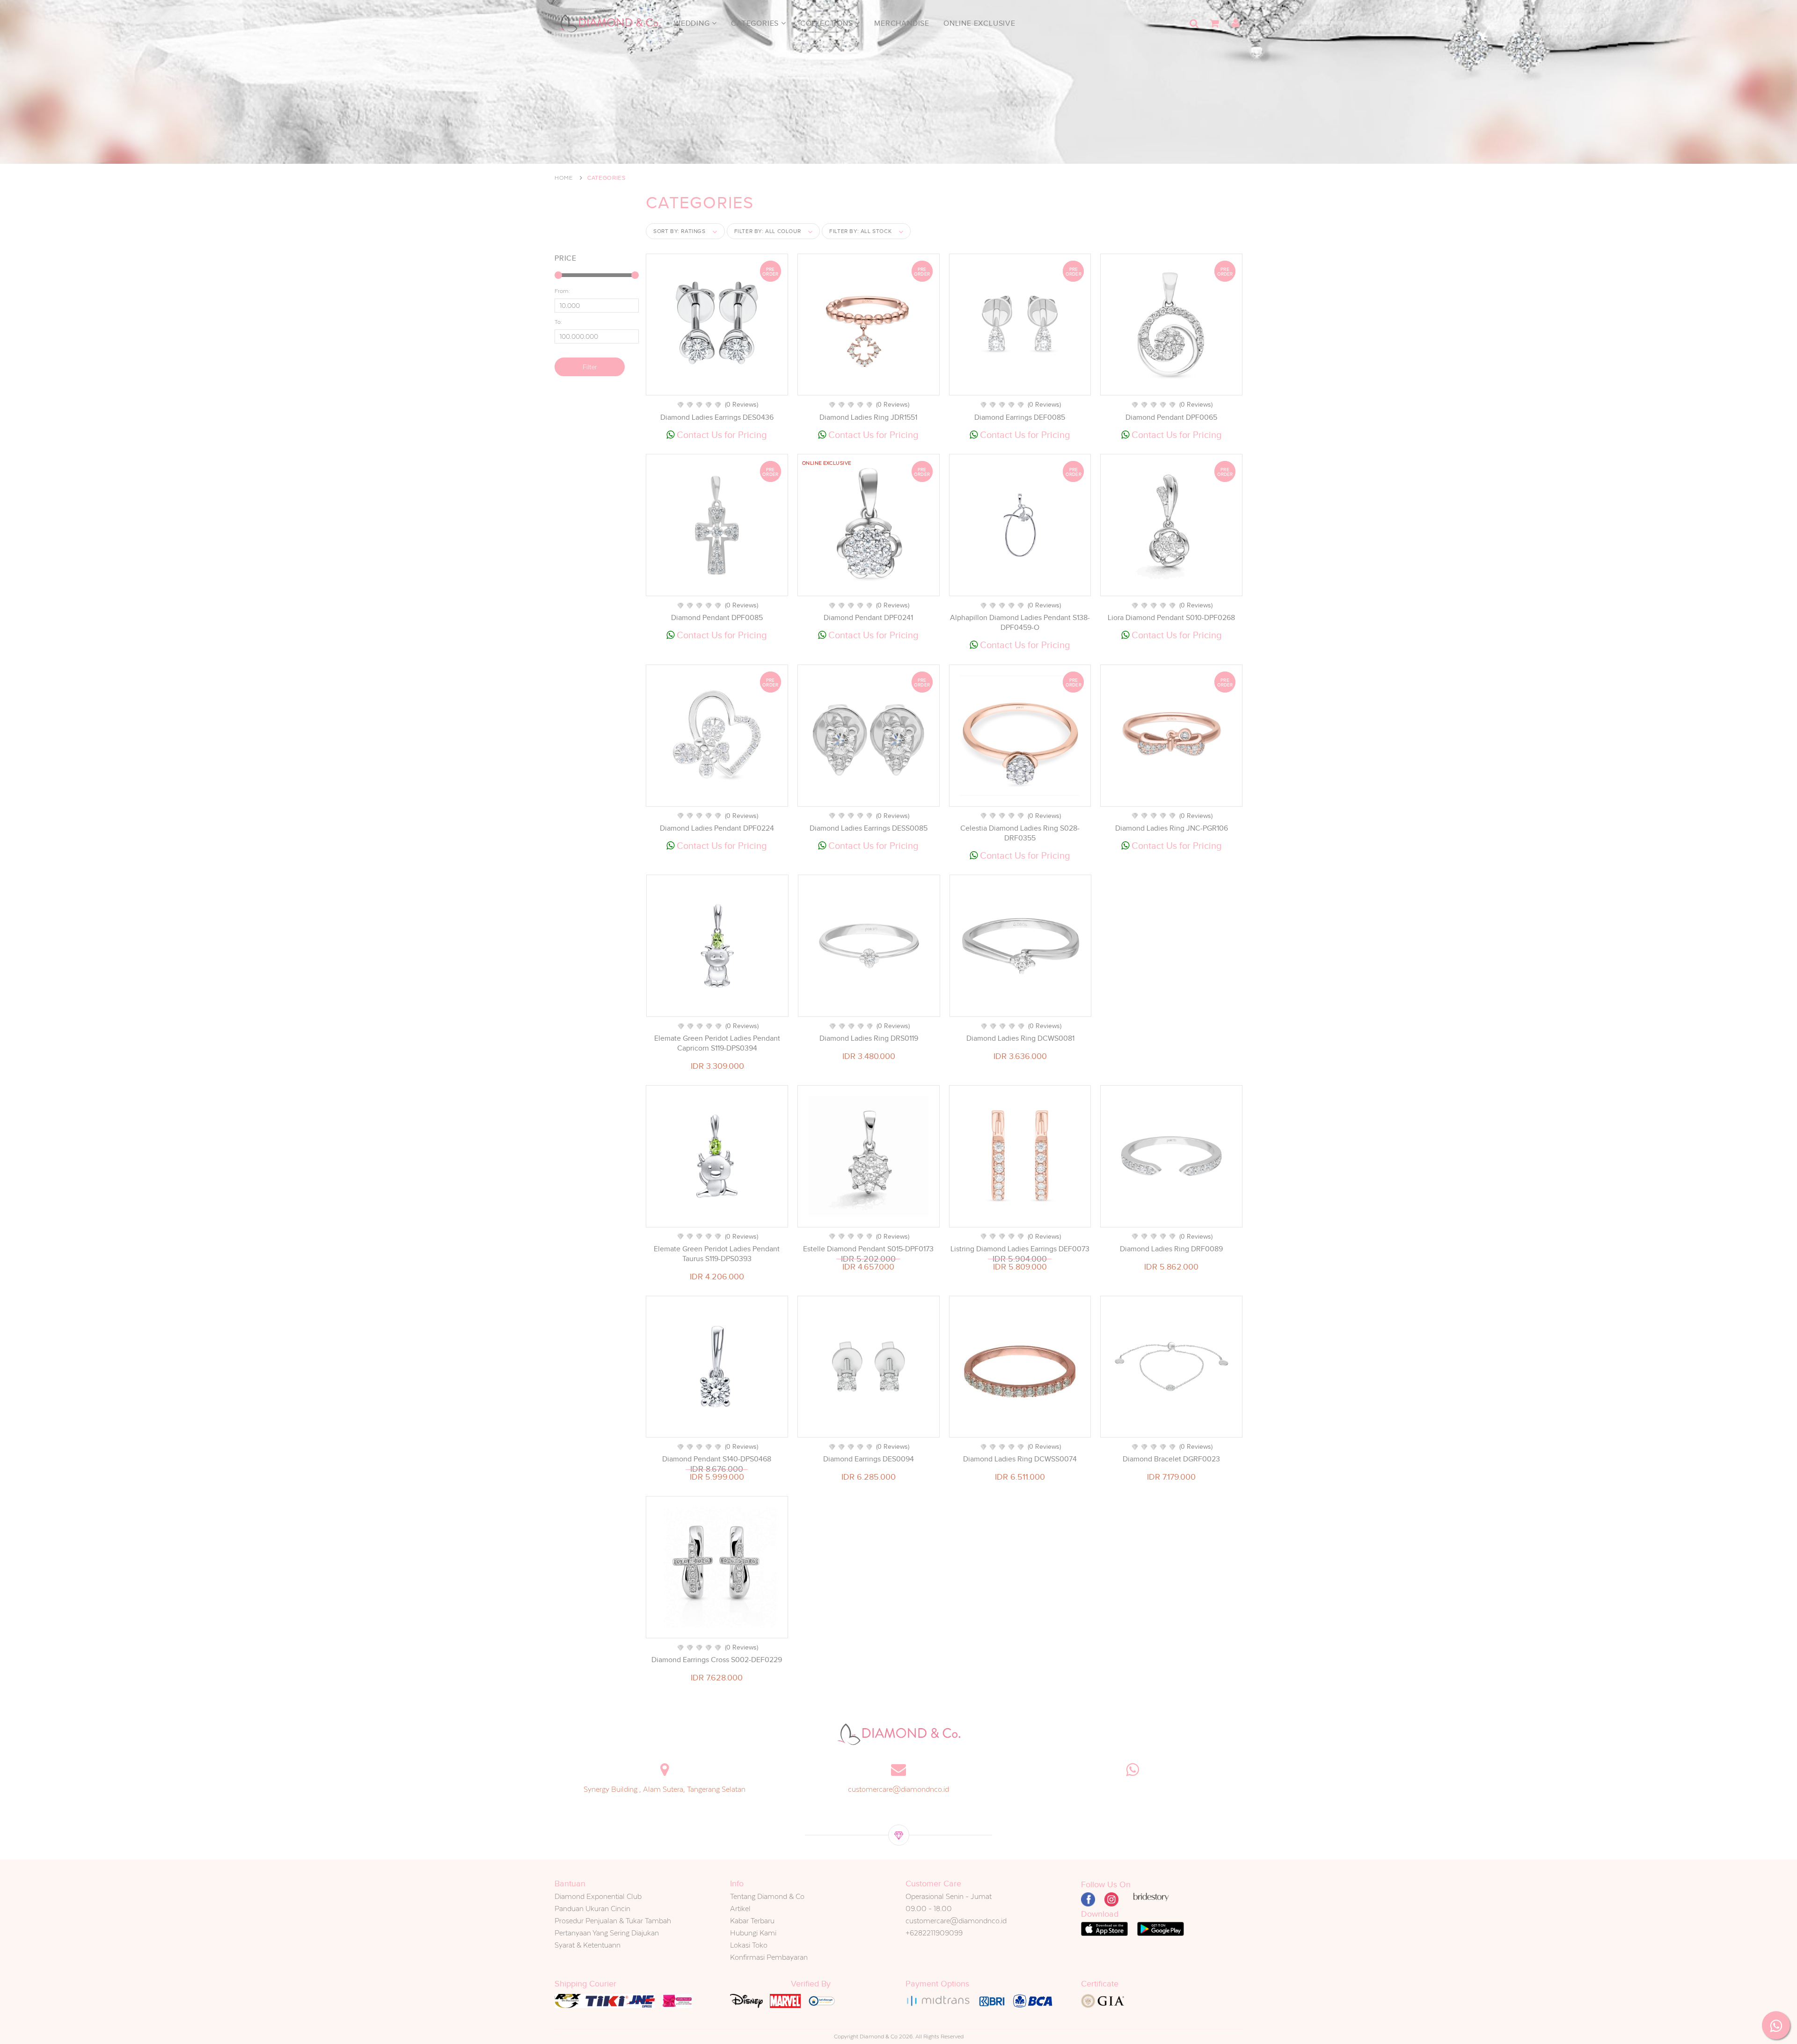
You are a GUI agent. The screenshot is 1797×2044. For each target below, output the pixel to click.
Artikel (740, 1909)
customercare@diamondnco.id (898, 1789)
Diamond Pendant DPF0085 (717, 618)
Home (564, 178)
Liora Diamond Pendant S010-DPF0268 (1171, 618)
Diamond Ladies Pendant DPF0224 (717, 828)
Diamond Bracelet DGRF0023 (1171, 1459)
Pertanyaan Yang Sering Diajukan (607, 1933)
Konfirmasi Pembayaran (769, 1957)
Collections (828, 23)
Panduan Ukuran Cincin (592, 1909)
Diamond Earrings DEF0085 (1020, 417)
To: (558, 322)
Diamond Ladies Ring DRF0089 (1171, 1249)
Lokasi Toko (749, 1945)
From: (562, 291)
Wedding (693, 23)
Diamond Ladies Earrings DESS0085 (869, 828)
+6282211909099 (934, 1933)
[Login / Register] (1235, 23)
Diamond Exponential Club (598, 1896)
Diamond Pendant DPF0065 (1171, 417)
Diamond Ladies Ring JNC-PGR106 (1172, 828)
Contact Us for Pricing (721, 435)
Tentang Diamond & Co (767, 1896)
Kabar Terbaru (752, 1921)
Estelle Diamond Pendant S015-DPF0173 (868, 1249)
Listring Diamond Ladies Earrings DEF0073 (1020, 1249)
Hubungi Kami (753, 1933)
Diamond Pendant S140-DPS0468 (717, 1459)
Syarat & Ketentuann (588, 1945)
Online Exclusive (979, 23)
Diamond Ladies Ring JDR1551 (868, 417)
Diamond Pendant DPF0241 (868, 618)
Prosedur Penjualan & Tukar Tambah (613, 1921)
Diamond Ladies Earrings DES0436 (717, 417)
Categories (756, 23)
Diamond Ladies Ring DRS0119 (869, 1038)
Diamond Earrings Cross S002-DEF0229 (717, 1660)
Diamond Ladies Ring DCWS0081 (1020, 1038)
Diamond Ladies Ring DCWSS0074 (1020, 1459)
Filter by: (768, 231)
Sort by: (679, 231)
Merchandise (902, 23)
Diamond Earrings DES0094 (869, 1459)
